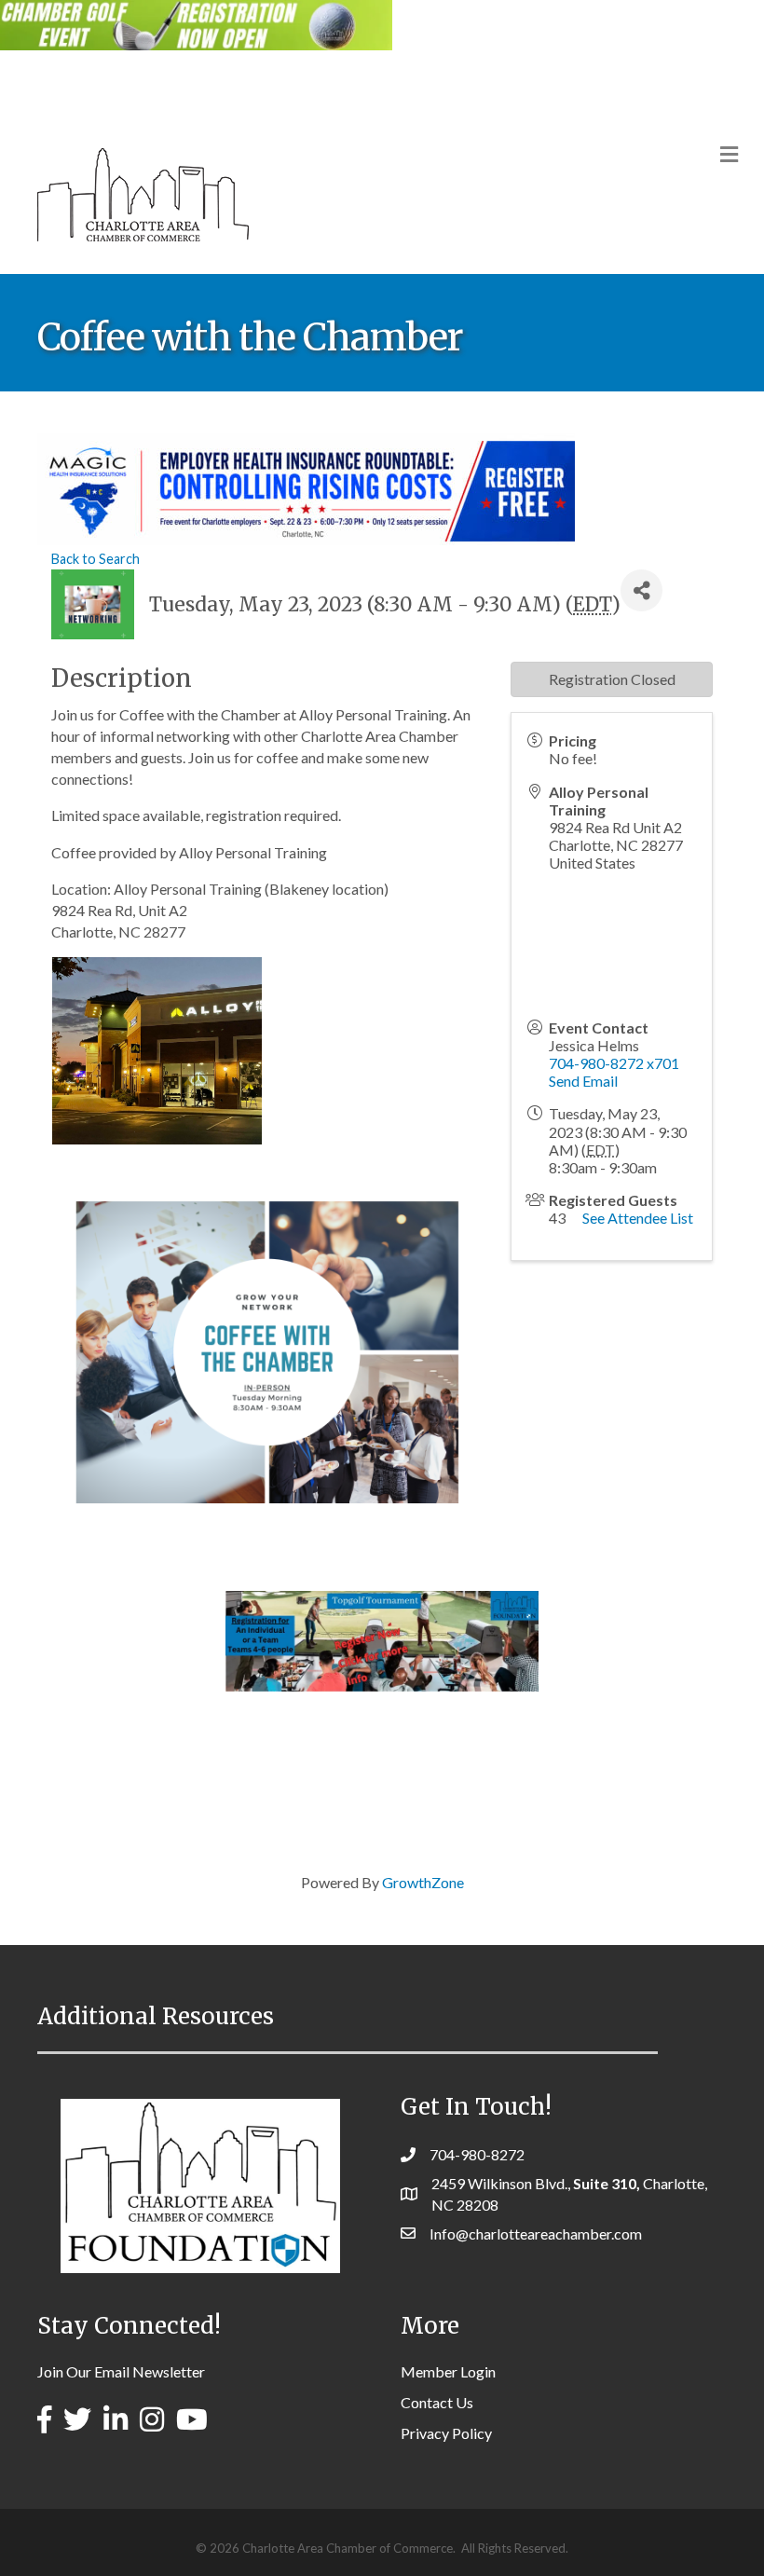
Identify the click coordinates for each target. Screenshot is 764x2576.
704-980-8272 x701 (614, 1063)
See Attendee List (638, 1218)
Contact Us (437, 2402)
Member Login (448, 2371)
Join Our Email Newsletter (121, 2371)
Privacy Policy (446, 2433)
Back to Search (95, 559)
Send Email (583, 1081)
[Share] (641, 590)
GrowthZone (423, 1882)
